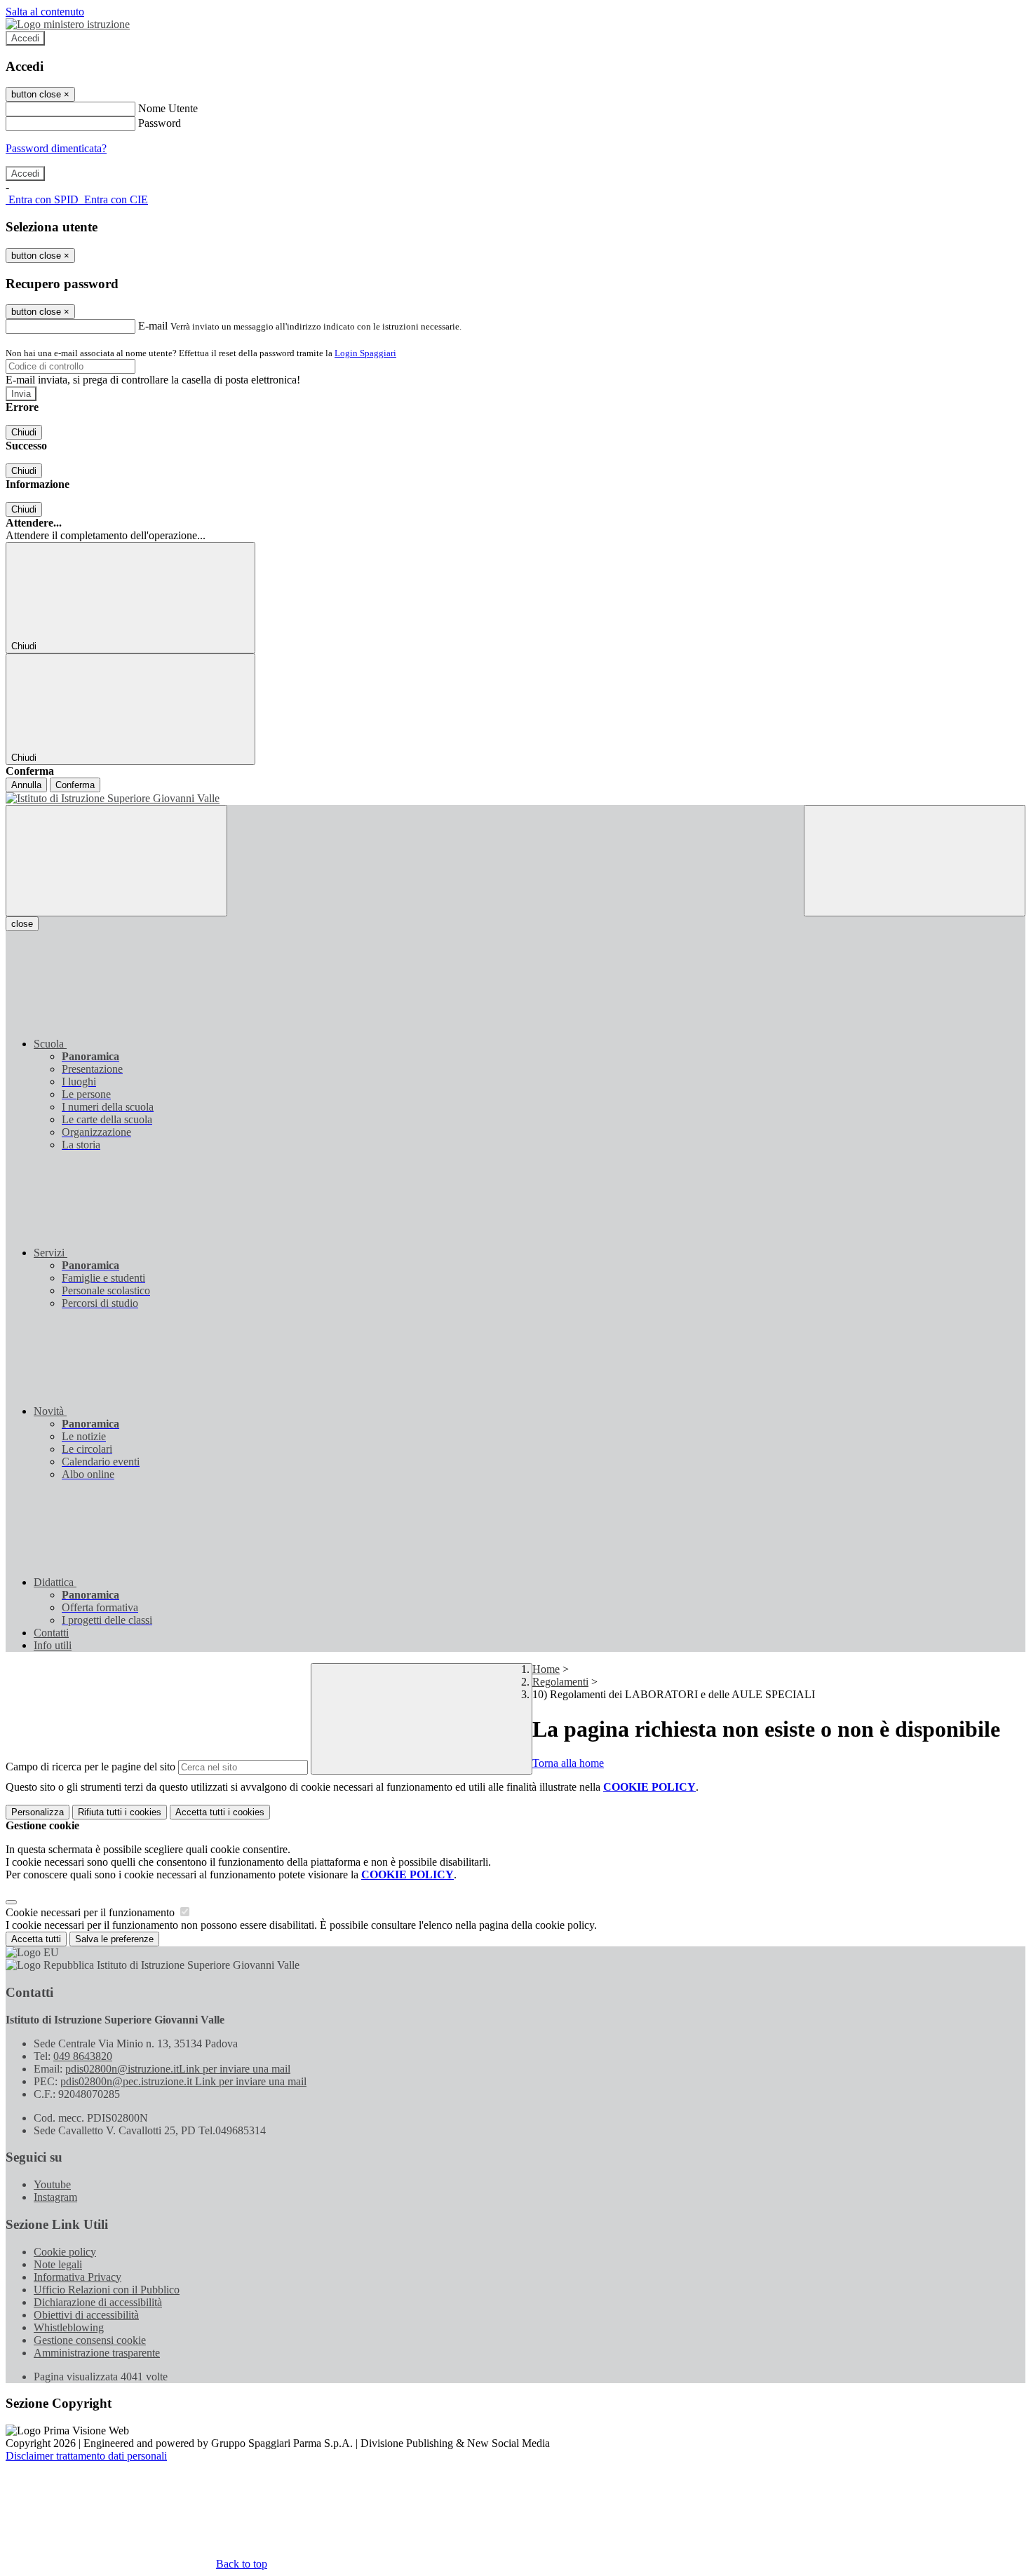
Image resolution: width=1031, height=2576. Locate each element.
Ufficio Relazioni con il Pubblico (107, 2290)
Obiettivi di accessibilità (86, 2315)
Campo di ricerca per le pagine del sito (90, 1767)
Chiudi (24, 432)
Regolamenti (560, 1682)
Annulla (26, 785)
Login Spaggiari (365, 353)
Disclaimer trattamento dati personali (86, 2456)
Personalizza (38, 1812)
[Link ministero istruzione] (68, 24)
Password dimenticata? (56, 148)
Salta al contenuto (45, 12)
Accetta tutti (220, 1812)
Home (546, 1669)
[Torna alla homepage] (515, 799)
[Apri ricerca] (915, 861)
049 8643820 (83, 2056)
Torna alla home (568, 1763)
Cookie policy (65, 2252)
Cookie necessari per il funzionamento (92, 1912)
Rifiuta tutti (120, 1812)
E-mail (153, 326)
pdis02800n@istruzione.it (178, 2069)
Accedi (25, 38)
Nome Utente (168, 108)
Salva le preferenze (114, 1939)
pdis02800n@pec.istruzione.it (183, 2081)
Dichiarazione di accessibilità (98, 2302)
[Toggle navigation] (116, 861)
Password (160, 123)
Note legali (58, 2264)
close (22, 924)
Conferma (75, 785)
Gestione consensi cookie (90, 2340)
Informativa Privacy (78, 2277)
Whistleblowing (69, 2327)
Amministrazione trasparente (97, 2353)
